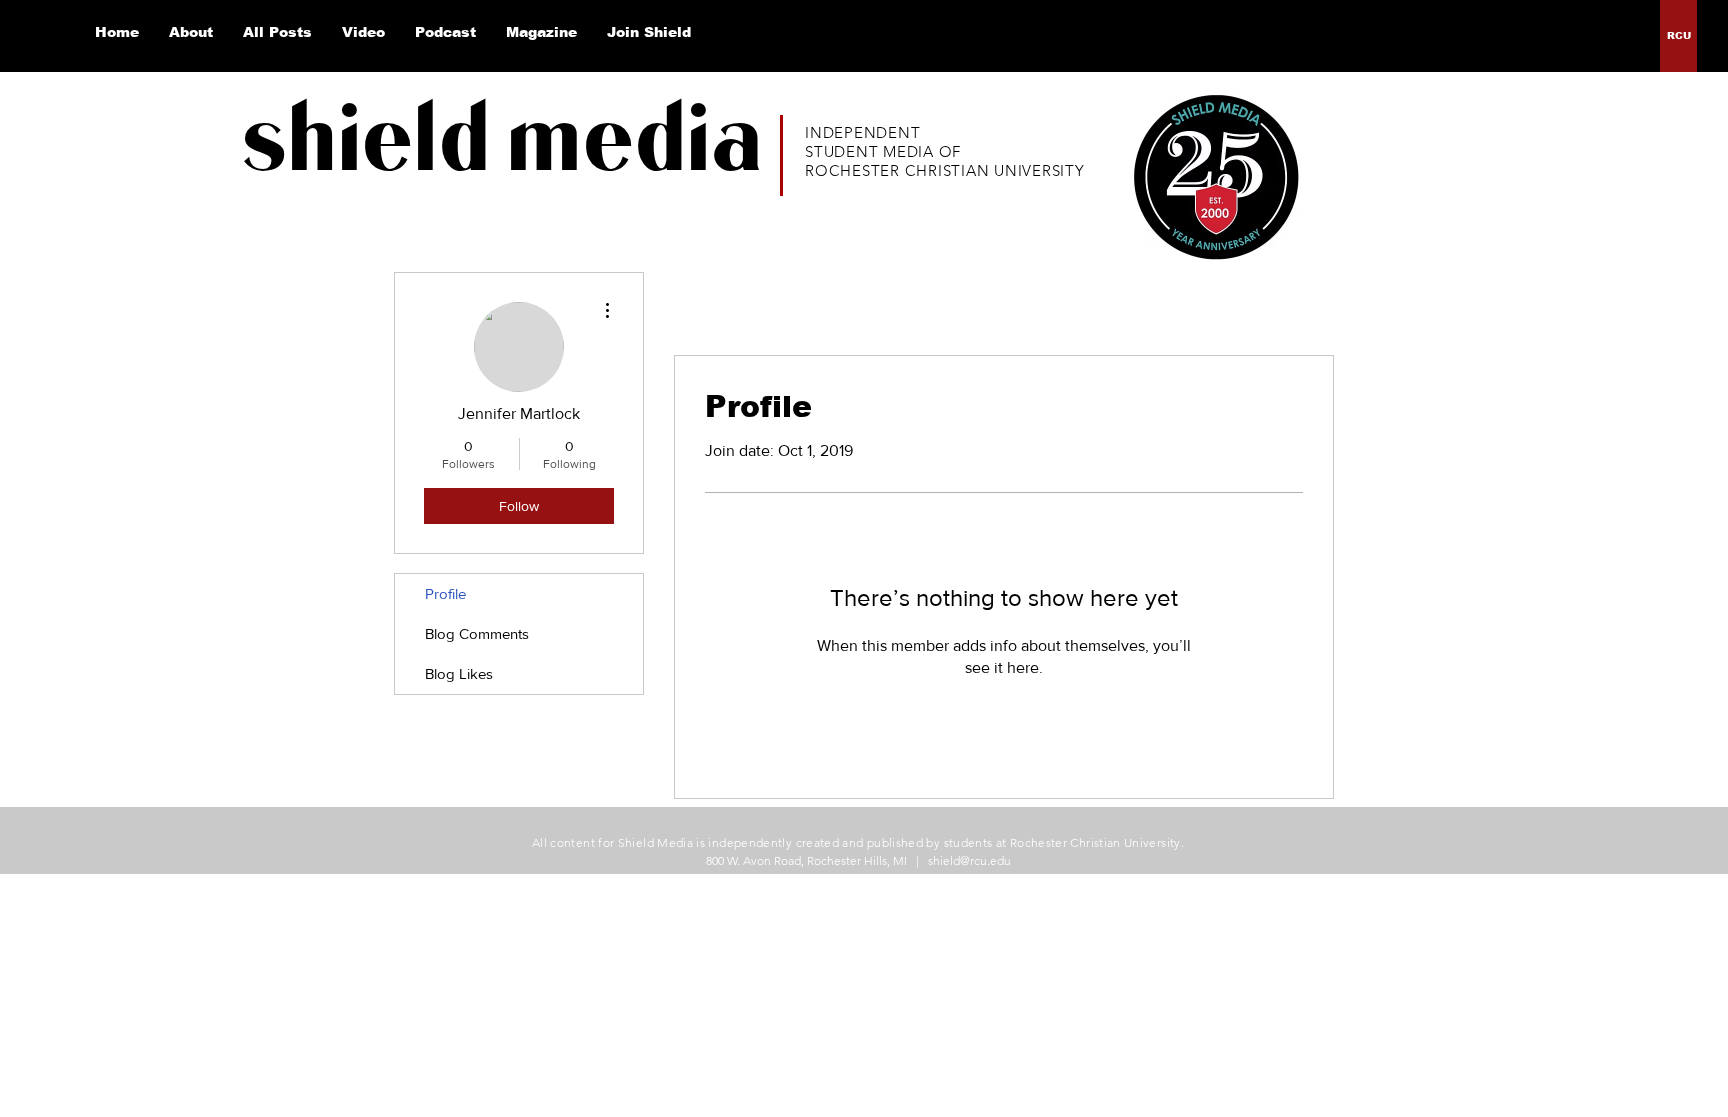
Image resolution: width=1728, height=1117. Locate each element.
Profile (445, 593)
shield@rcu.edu (969, 860)
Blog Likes (459, 673)
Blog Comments (477, 633)
